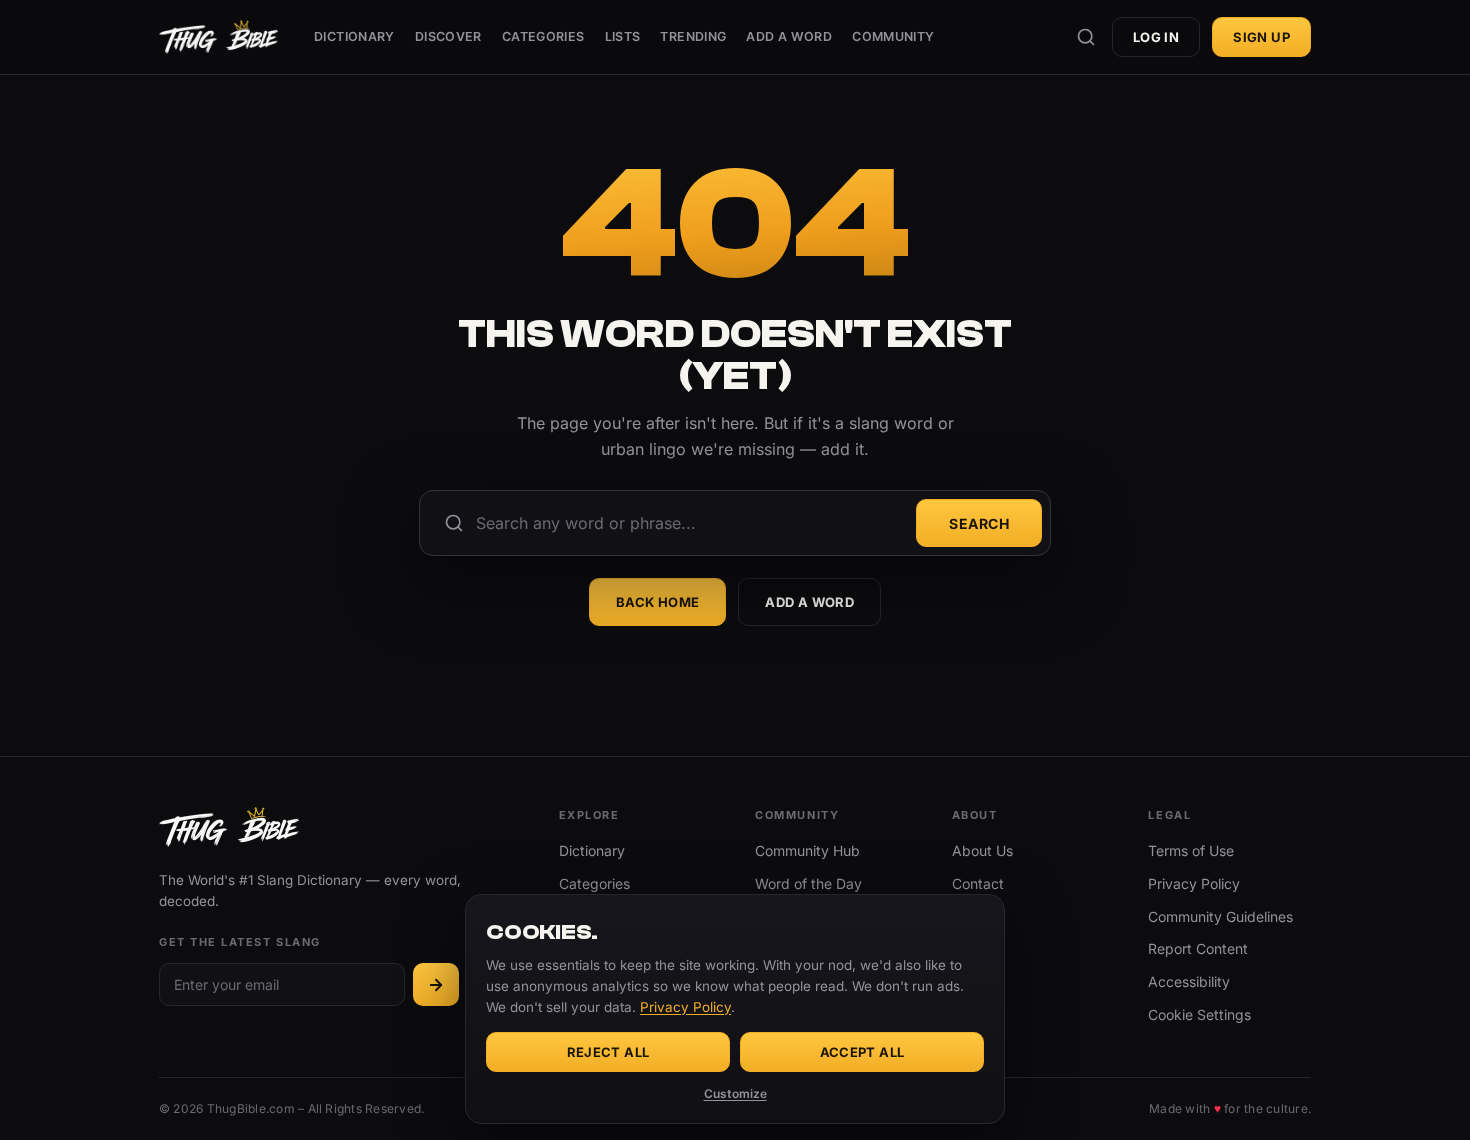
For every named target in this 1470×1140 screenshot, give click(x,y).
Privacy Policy (1194, 883)
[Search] (1086, 37)
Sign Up (1261, 37)
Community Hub (807, 850)
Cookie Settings (1199, 1014)
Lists (623, 36)
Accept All (862, 1052)
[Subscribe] (436, 984)
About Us (982, 850)
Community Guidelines (1220, 916)
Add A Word (789, 36)
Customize (735, 1093)
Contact (978, 883)
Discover (448, 36)
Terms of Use (1191, 850)
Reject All (608, 1052)
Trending (693, 36)
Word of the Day (808, 883)
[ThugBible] (218, 37)
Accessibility (1189, 981)
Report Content (1198, 948)
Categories (543, 36)
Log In (1156, 37)
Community (893, 36)
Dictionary (354, 36)
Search (979, 523)
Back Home (658, 602)
